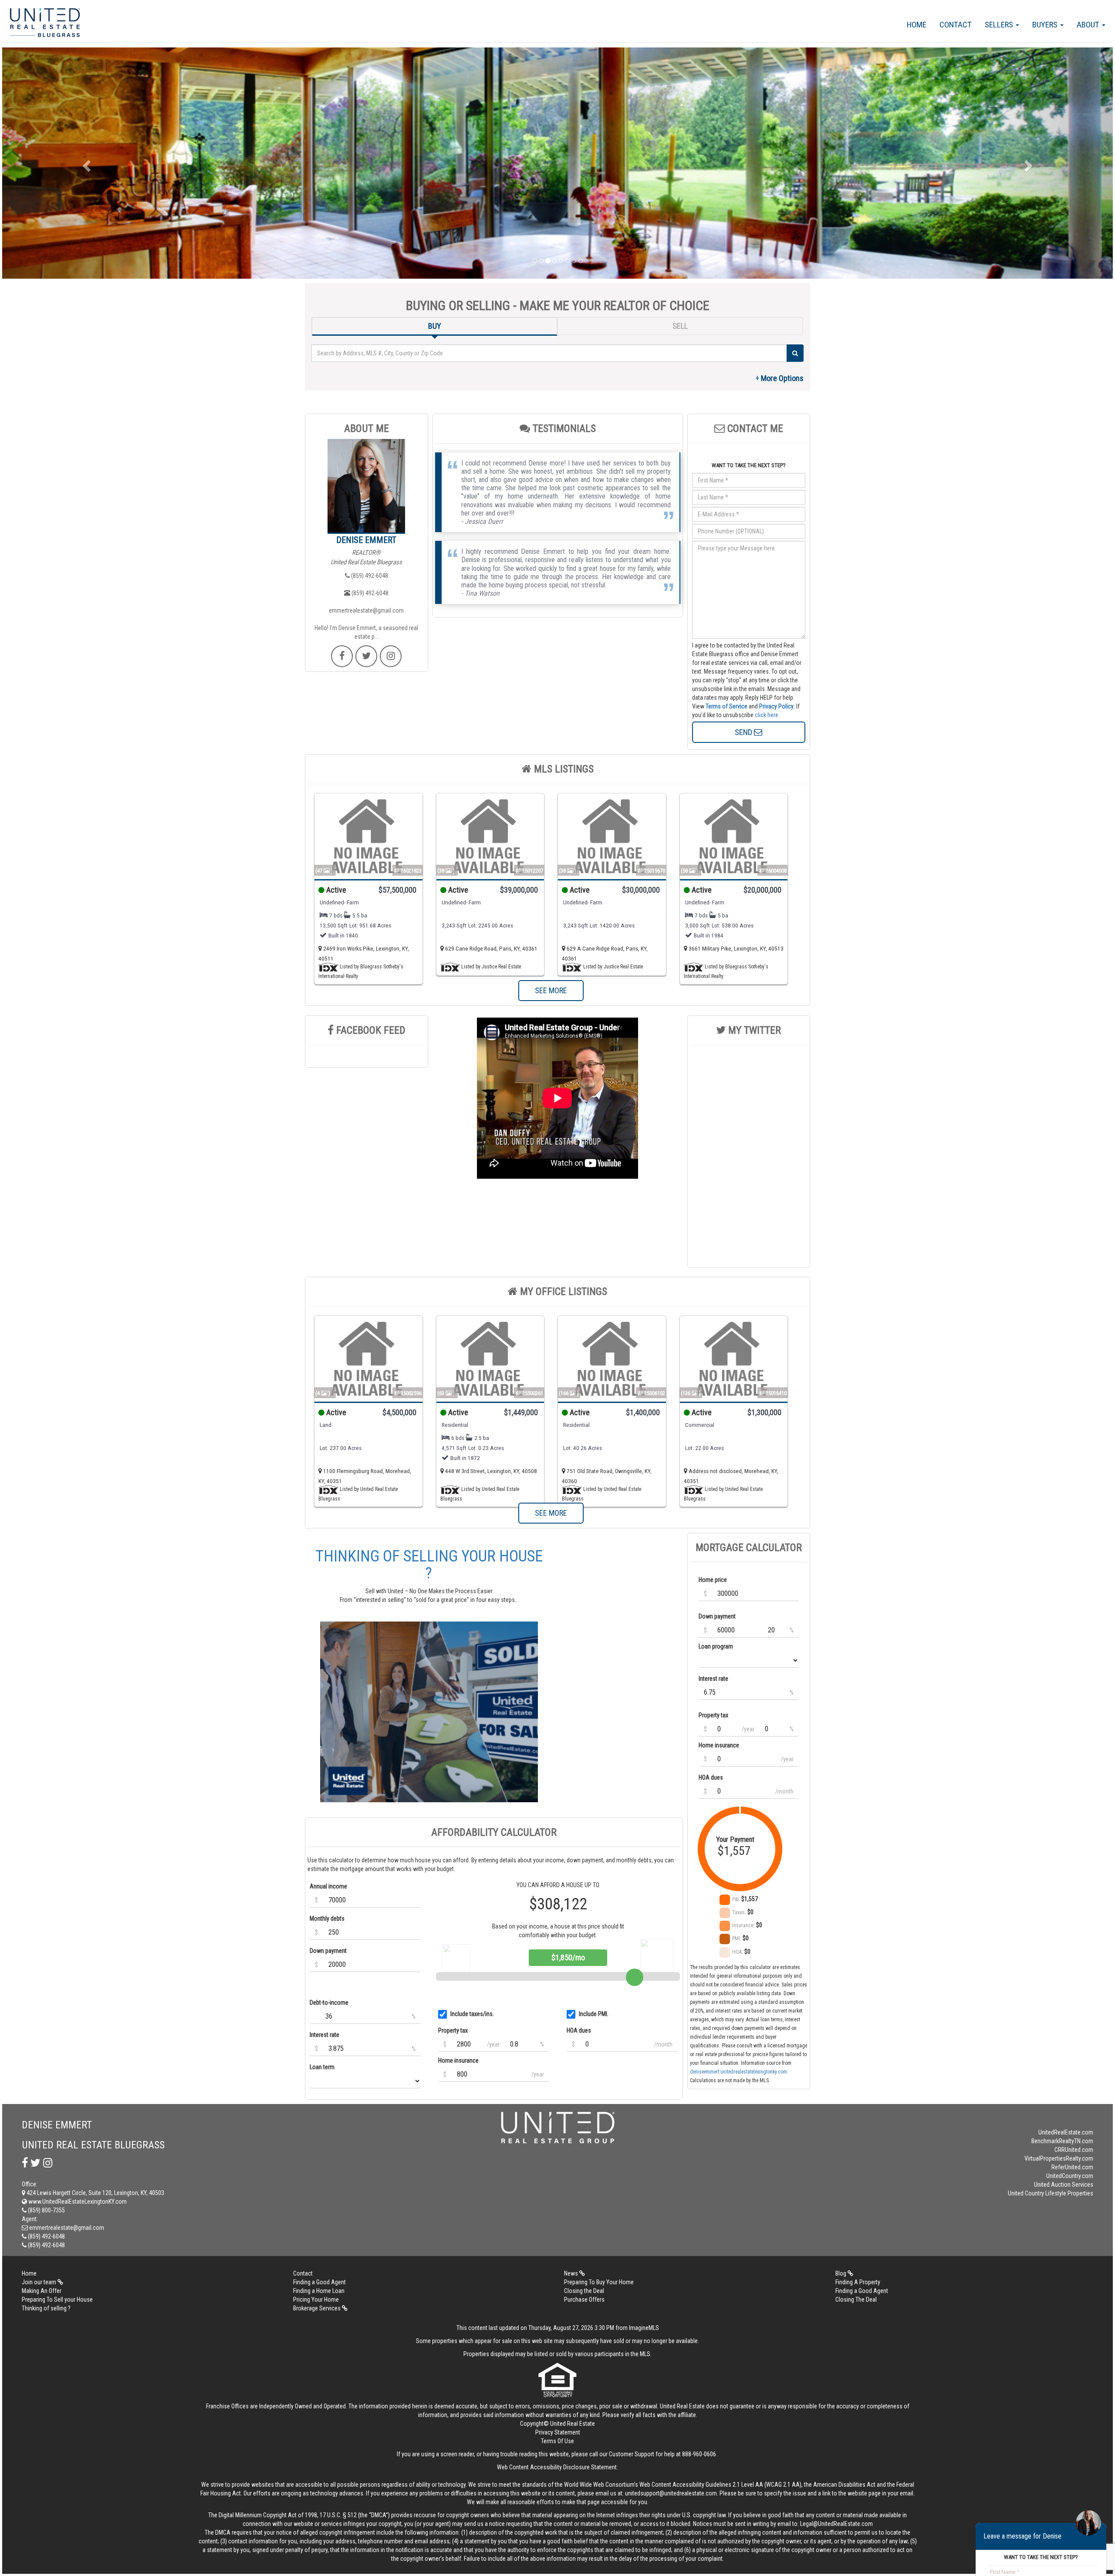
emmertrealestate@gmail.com (366, 610)
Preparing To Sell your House (57, 2300)
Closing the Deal (584, 2291)
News (572, 2273)
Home (917, 25)
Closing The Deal (856, 2300)
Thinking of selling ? (46, 2308)
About (1089, 25)
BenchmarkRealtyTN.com (1062, 2141)
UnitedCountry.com (1070, 2176)
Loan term (322, 2067)
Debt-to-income (329, 2003)
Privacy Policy (776, 706)
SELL (680, 326)
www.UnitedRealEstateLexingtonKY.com (77, 2202)
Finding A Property (858, 2282)
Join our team (40, 2282)
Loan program (716, 1646)
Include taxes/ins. (472, 2014)
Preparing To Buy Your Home (599, 2282)
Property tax (453, 2030)
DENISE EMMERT (366, 540)
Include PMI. (594, 2014)
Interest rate (324, 2035)
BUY (435, 326)
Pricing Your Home (316, 2300)
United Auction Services (1064, 2185)
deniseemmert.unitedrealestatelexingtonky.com (738, 2072)
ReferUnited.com (1072, 2167)
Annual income (328, 1886)
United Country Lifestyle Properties (1051, 2193)
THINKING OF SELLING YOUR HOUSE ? (429, 1565)
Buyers (1046, 25)
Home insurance (458, 2060)
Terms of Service (726, 706)
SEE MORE (551, 990)
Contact (956, 25)
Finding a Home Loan (319, 2291)
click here (767, 715)
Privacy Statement (558, 2432)
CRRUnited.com (1074, 2150)
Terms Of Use (557, 2441)
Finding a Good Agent (319, 2282)
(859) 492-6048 (369, 576)
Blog (841, 2273)
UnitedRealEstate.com (1066, 2132)
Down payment (328, 1951)
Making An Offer (42, 2291)
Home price (713, 1580)
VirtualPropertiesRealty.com (1059, 2158)
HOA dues (579, 2030)
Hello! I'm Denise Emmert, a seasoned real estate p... (366, 632)
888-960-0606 (699, 2454)
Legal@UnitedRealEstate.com (836, 2524)
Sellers (1000, 25)
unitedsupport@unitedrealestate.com (671, 2493)
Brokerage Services (318, 2308)
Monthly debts (327, 1919)
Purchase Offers (584, 2300)
